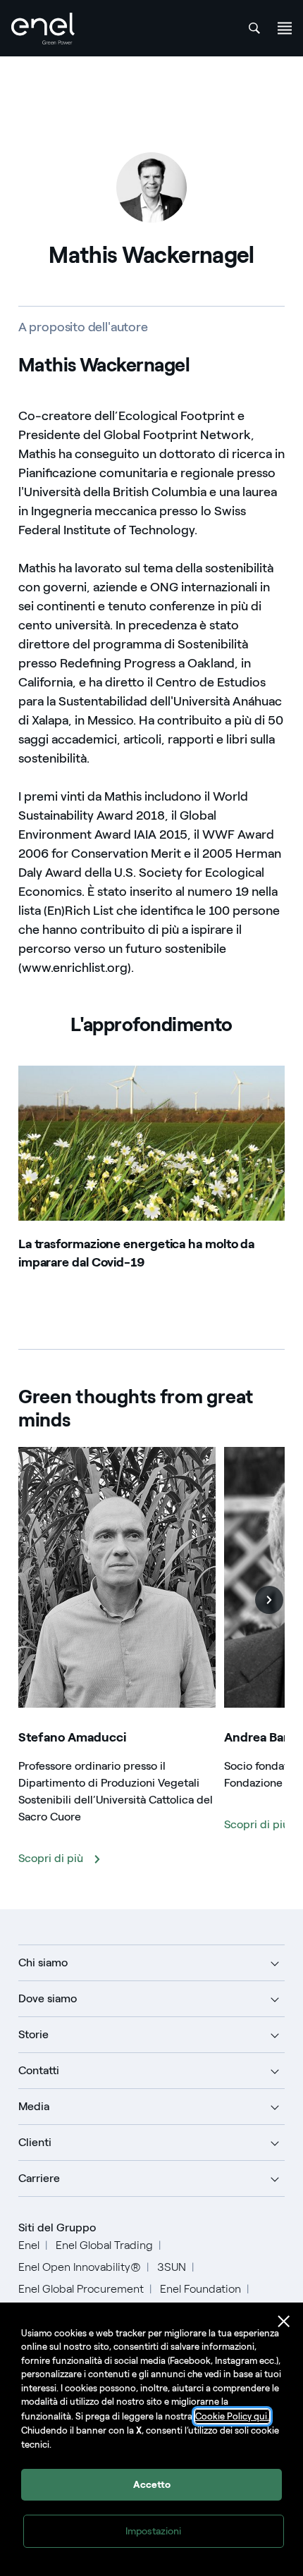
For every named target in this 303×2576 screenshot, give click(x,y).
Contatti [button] (39, 2070)
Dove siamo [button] (48, 1998)
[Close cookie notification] (284, 2322)
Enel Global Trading (104, 2245)
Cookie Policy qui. (232, 2416)
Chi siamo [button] (43, 1962)
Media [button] (34, 2106)
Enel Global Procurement (81, 2289)
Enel (29, 2245)
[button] (269, 1600)
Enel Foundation (200, 2289)
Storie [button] (33, 2034)
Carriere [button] (39, 2178)
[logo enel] (43, 29)
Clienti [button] (35, 2142)
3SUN (172, 2267)
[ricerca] (254, 28)
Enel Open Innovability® (80, 2267)
